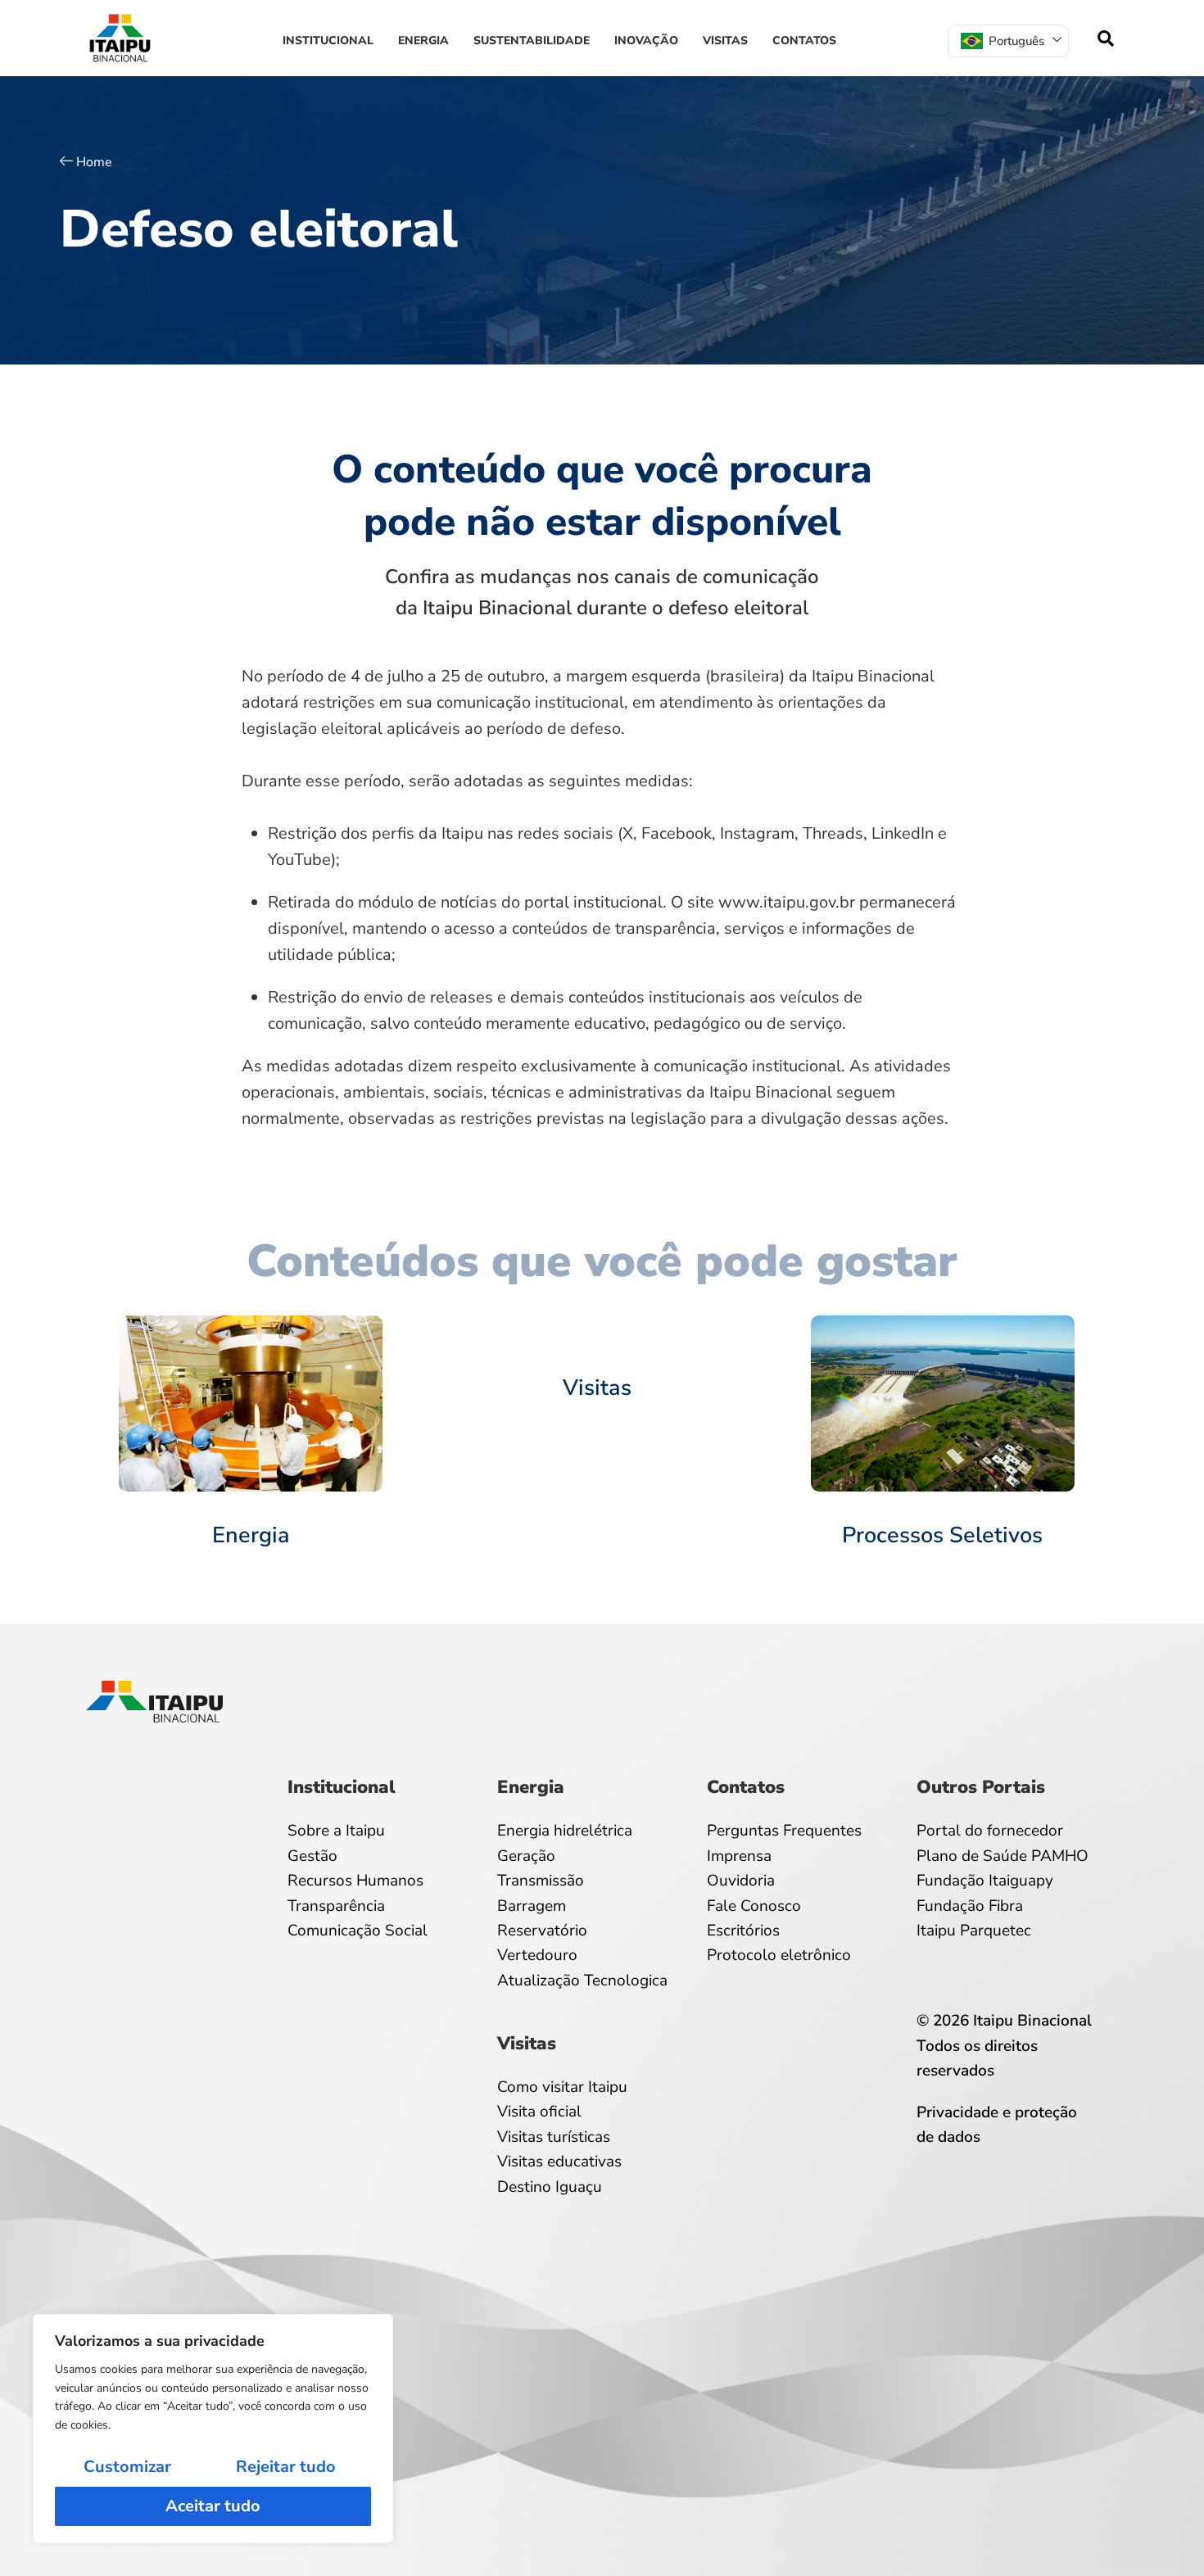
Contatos (804, 41)
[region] (213, 2429)
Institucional (328, 41)
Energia (423, 41)
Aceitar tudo (213, 2506)
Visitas (725, 41)
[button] (1106, 38)
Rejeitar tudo (286, 2467)
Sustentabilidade (532, 41)
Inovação (646, 41)
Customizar (127, 2467)
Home (94, 162)
